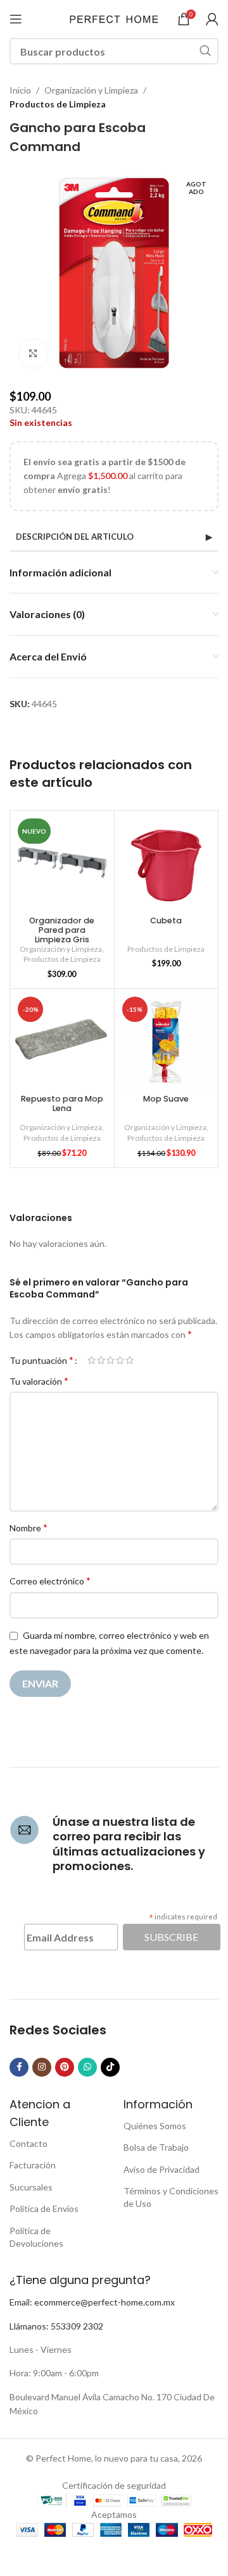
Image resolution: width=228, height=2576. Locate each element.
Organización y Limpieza (91, 90)
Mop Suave (166, 1099)
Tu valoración (39, 1381)
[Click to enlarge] (33, 354)
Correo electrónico (50, 1580)
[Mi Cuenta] (212, 19)
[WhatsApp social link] (87, 2067)
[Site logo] (114, 18)
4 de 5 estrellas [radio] (120, 1360)
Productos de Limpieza (58, 104)
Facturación (33, 2165)
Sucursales (31, 2187)
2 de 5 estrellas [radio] (101, 1360)
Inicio (20, 90)
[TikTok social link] (110, 2067)
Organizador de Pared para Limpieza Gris (62, 930)
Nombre (28, 1527)
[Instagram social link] (42, 2067)
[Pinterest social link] (65, 2067)
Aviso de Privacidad (161, 2169)
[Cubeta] (167, 863)
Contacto (28, 2143)
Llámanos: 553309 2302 (56, 2326)
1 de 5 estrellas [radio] (92, 1360)
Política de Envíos (44, 2208)
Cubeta (166, 920)
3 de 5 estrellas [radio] (111, 1360)
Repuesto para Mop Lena (62, 1103)
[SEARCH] (205, 51)
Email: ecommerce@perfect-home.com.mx (92, 2302)
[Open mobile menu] (16, 19)
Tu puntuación (41, 1360)
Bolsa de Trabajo (156, 2147)
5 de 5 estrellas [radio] (130, 1360)
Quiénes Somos (155, 2126)
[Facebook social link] (19, 2067)
